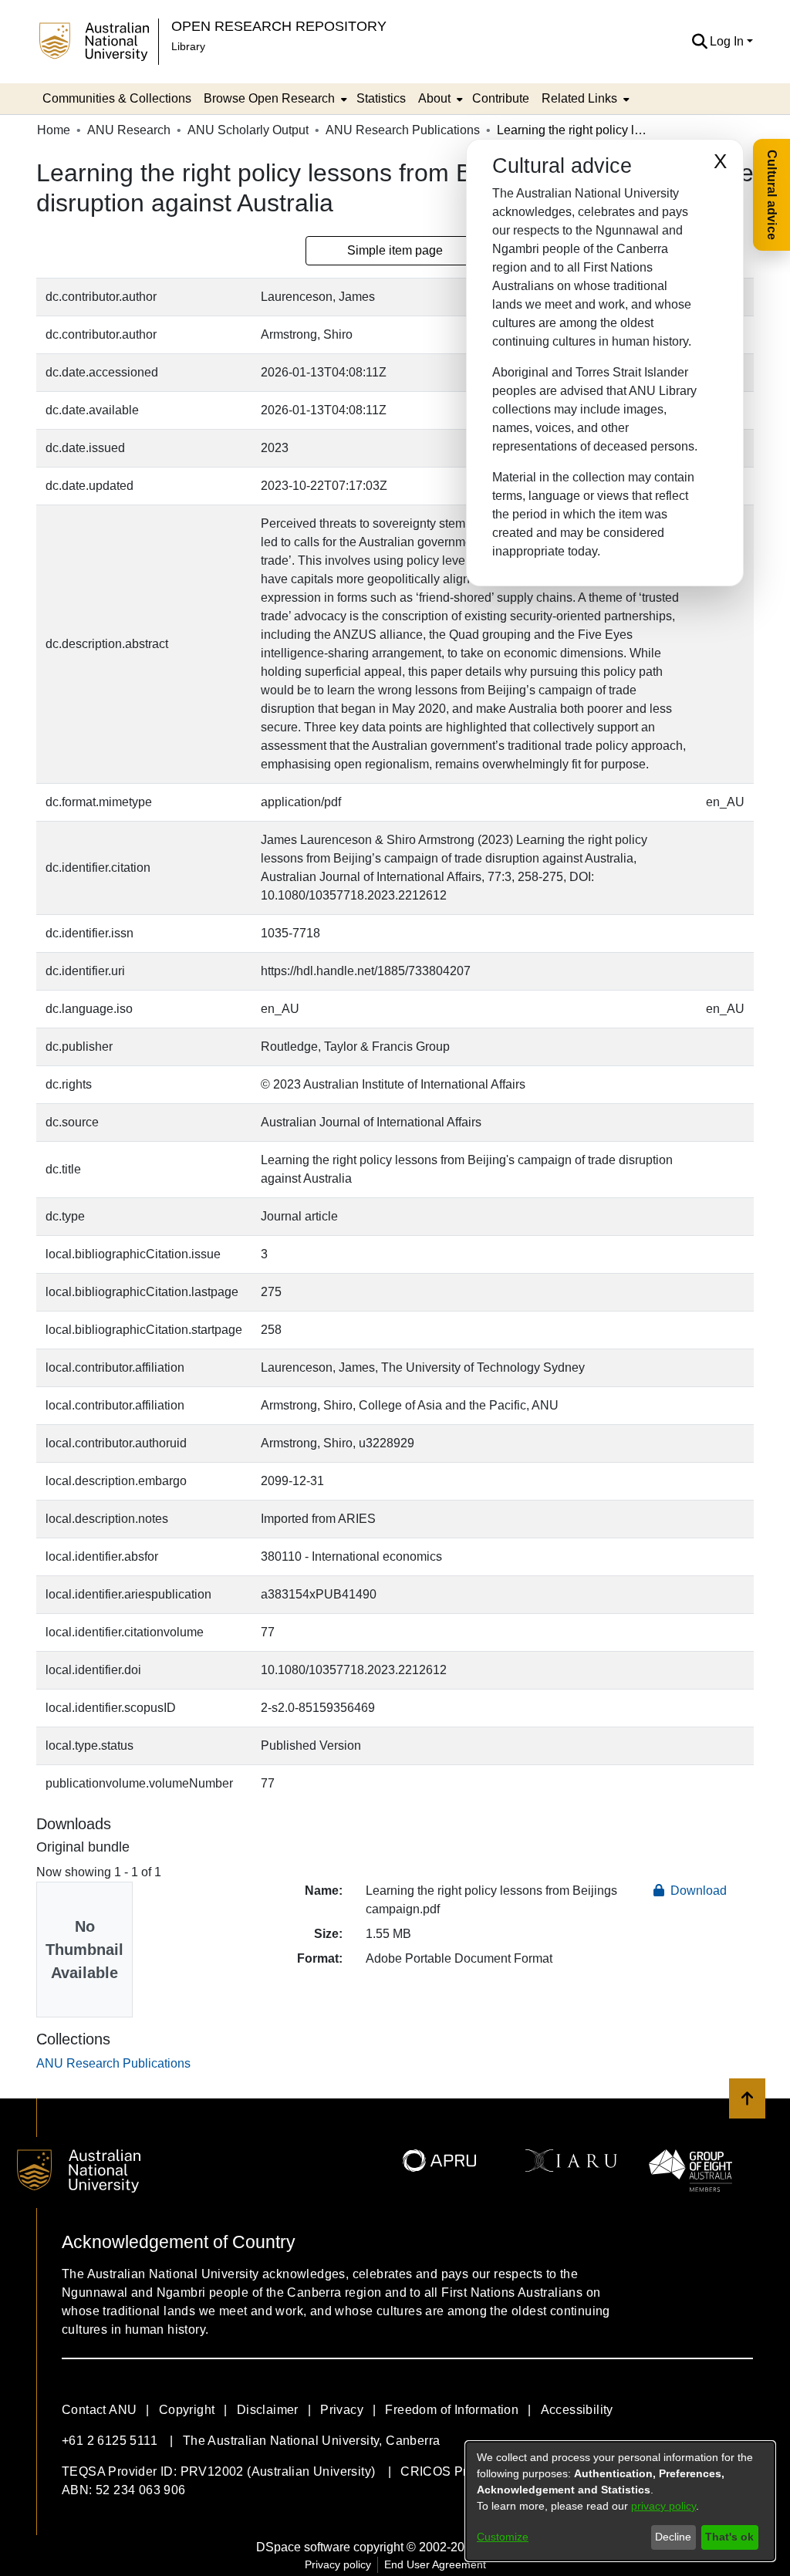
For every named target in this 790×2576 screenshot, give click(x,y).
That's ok (729, 2537)
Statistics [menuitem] (381, 98)
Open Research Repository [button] (279, 26)
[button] (699, 42)
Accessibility (577, 2410)
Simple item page (395, 250)
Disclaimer (268, 2410)
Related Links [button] (579, 98)
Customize (503, 2537)
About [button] (434, 98)
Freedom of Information (452, 2410)
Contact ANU (99, 2410)
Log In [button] (728, 41)
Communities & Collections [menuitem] (117, 98)
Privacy (342, 2410)
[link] (113, 2063)
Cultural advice (772, 195)
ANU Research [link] (129, 130)
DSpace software (303, 2547)
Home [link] (54, 130)
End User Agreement (435, 2564)
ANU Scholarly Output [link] (248, 130)
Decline (673, 2537)
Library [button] (188, 46)
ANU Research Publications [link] (403, 130)
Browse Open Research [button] (269, 98)
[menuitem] (274, 99)
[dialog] (620, 2501)
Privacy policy (338, 2564)
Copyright (187, 2410)
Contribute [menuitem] (501, 98)
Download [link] (697, 1891)
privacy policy (663, 2506)
